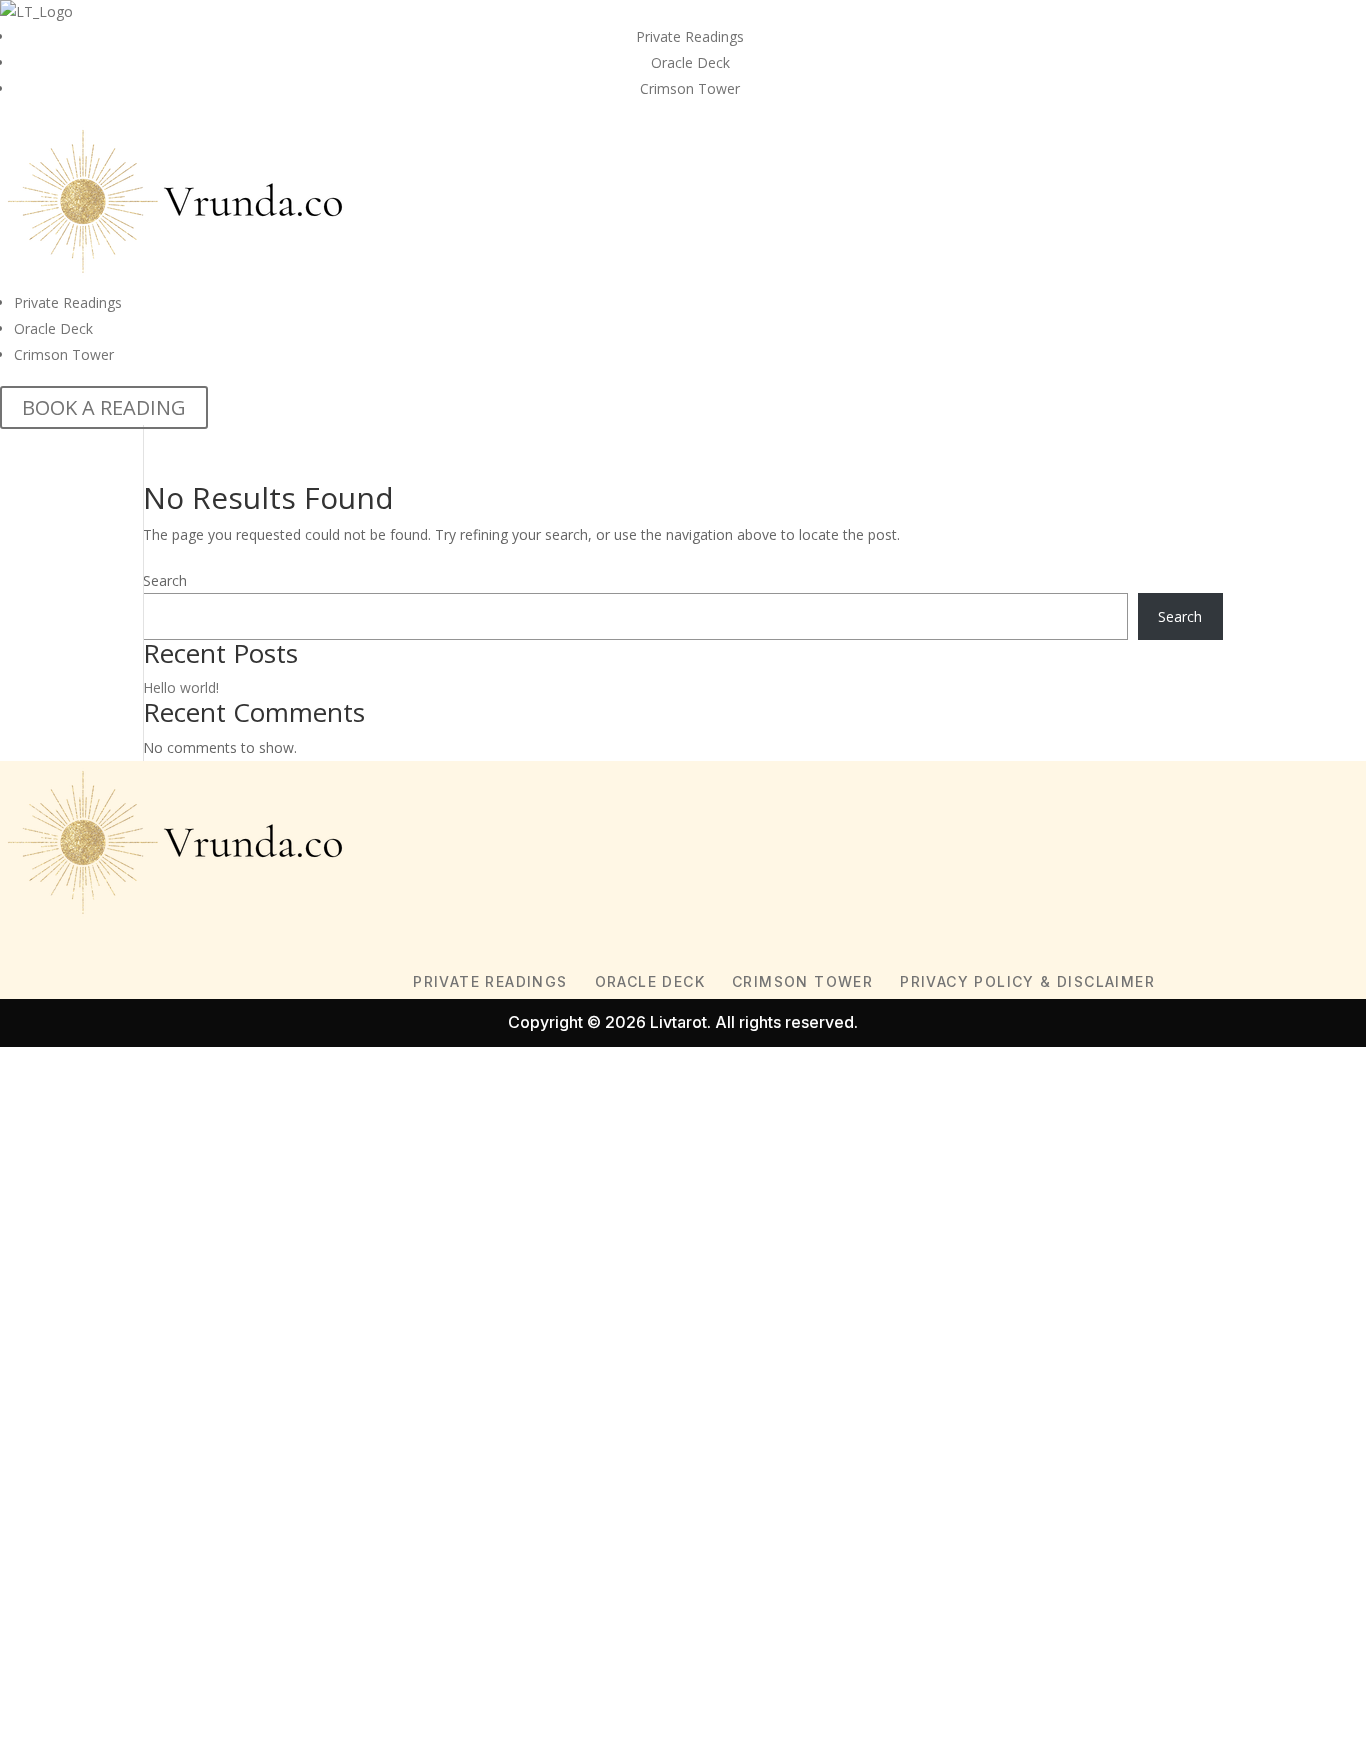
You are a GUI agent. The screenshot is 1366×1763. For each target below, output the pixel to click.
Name (50, 1287)
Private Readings (690, 36)
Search (165, 580)
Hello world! (181, 687)
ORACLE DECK (650, 981)
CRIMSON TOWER (802, 981)
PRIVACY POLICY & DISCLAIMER (1027, 981)
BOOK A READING (104, 407)
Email (47, 1336)
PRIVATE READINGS (490, 981)
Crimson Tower (690, 88)
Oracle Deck (690, 62)
